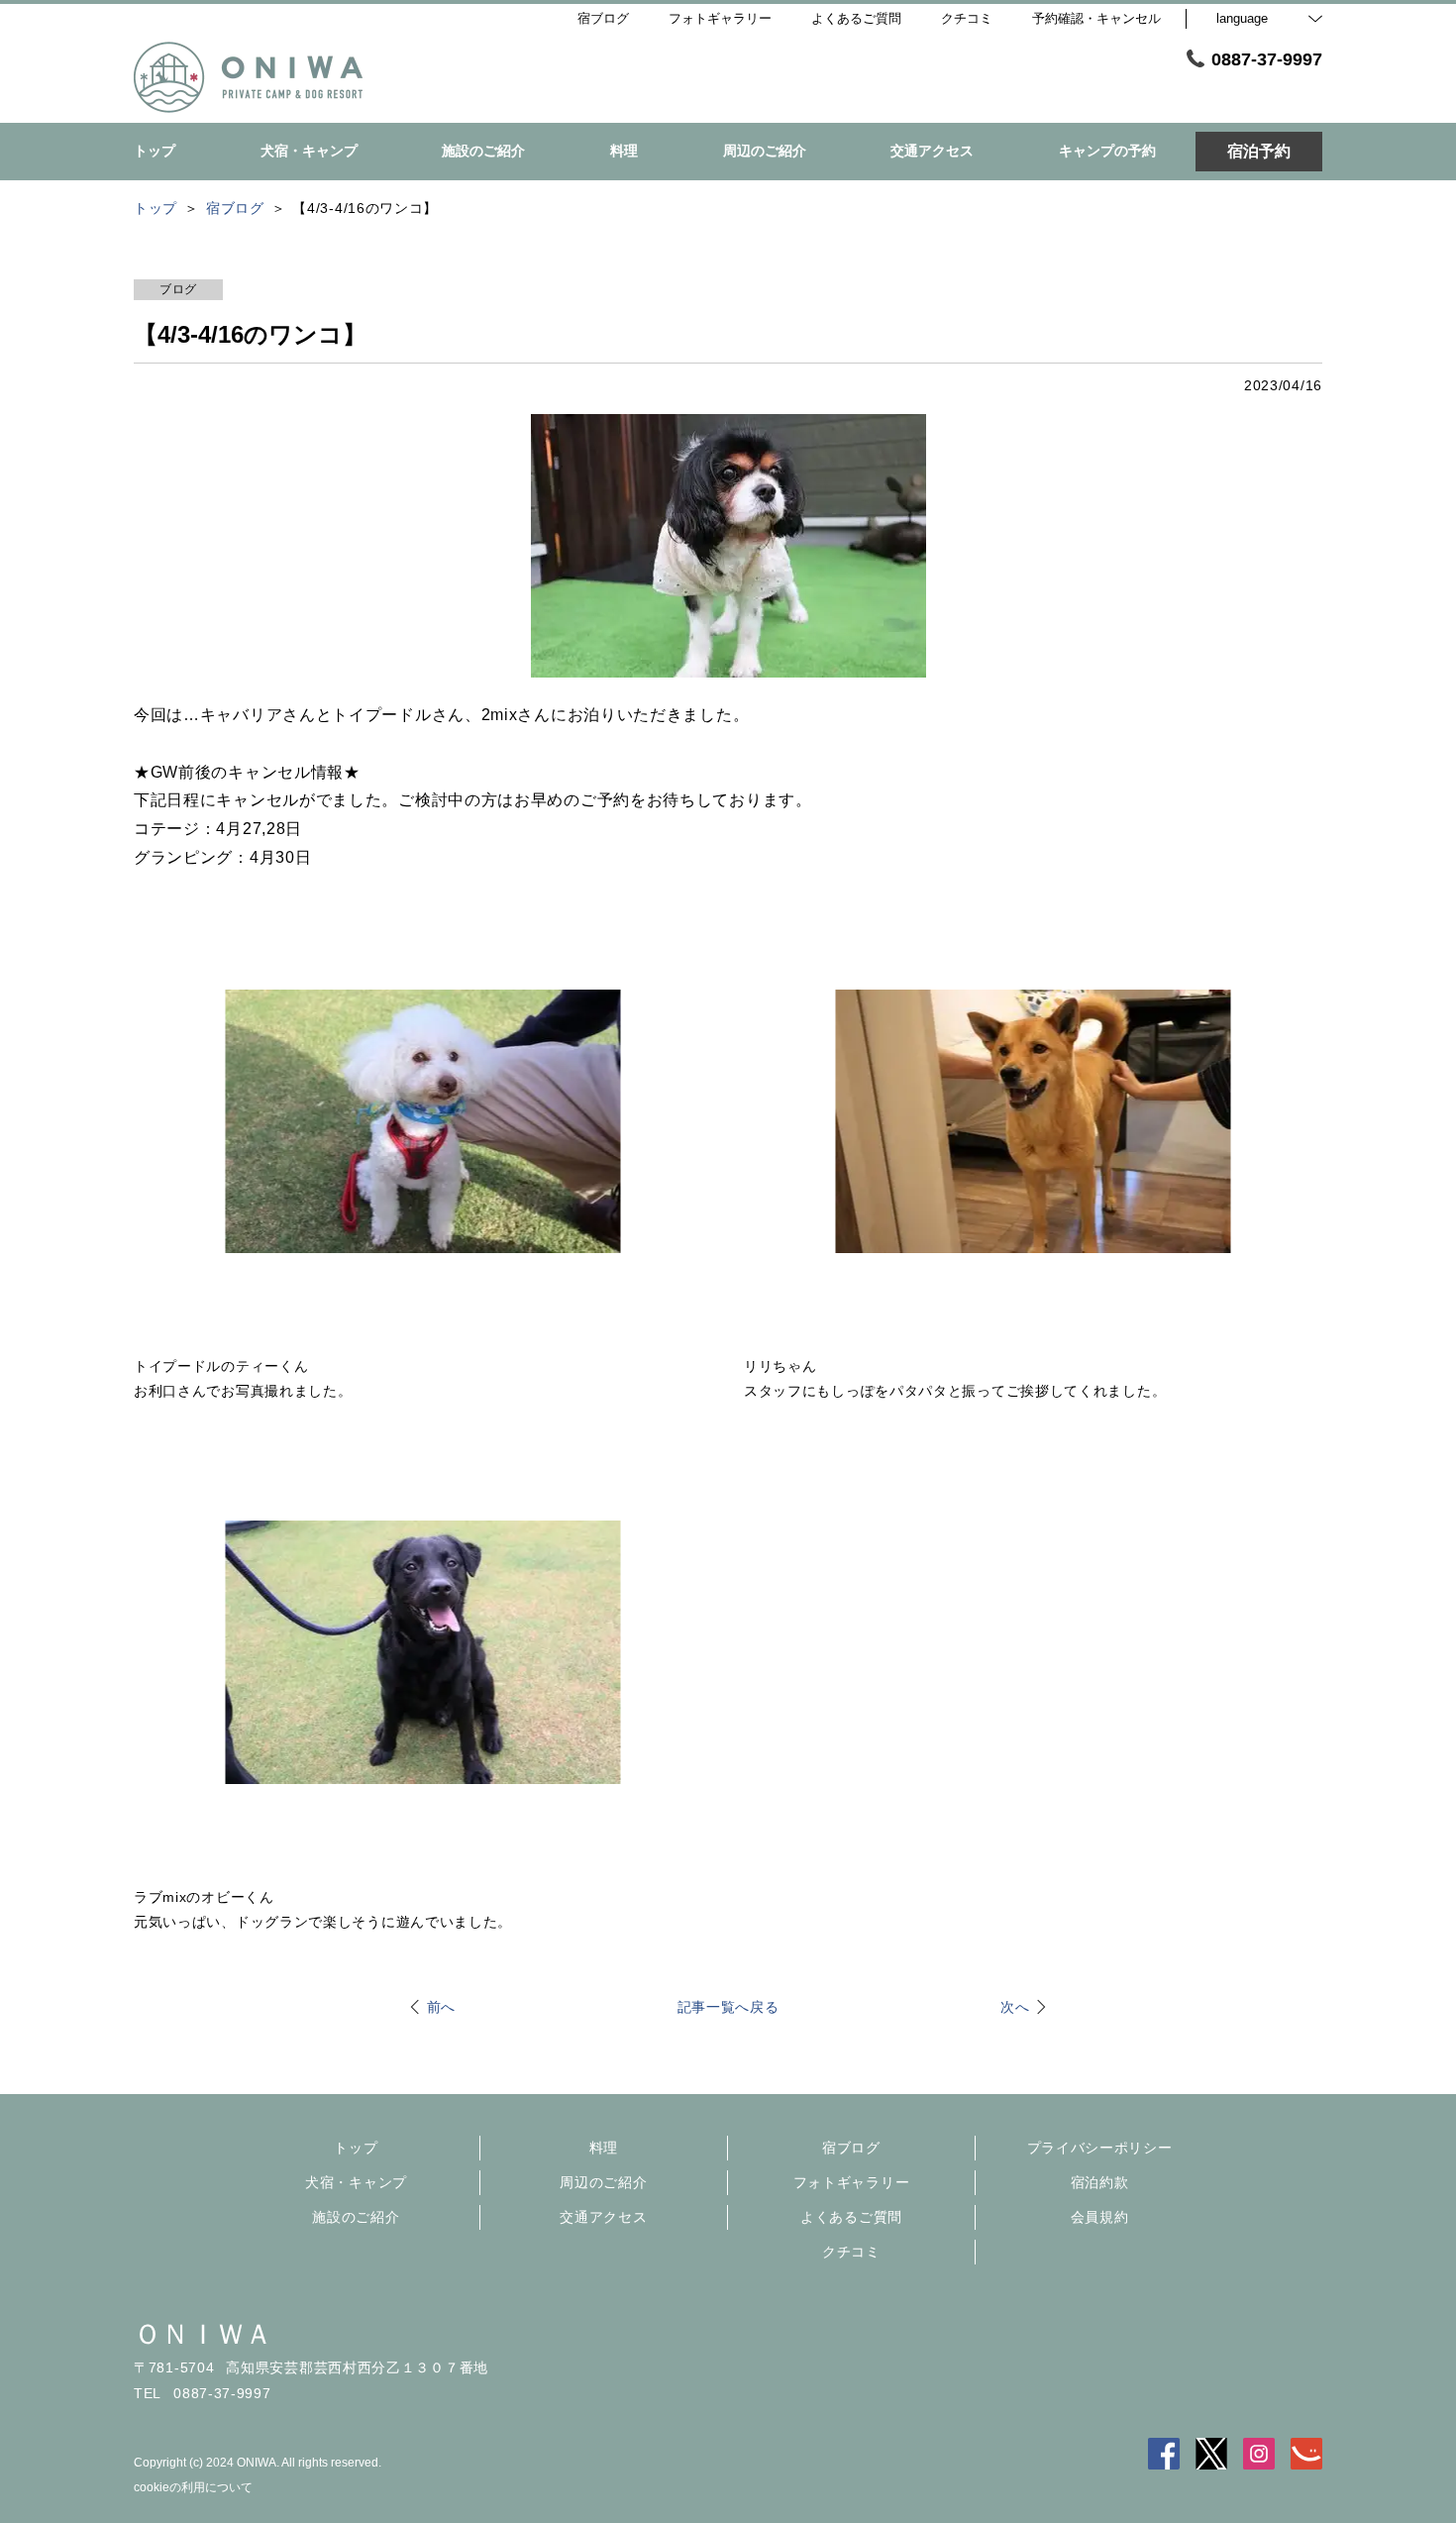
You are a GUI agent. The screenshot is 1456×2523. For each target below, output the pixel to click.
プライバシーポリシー (1100, 2148)
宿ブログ (851, 2148)
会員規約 (1100, 2217)
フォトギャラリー (852, 2182)
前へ (441, 2007)
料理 (604, 2148)
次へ (1015, 2007)
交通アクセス (603, 2217)
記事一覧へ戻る (728, 2007)
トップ (356, 2148)
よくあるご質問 (851, 2217)
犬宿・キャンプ (356, 2182)
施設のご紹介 (356, 2217)
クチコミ (851, 2252)
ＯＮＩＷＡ (203, 2334)
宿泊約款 (1100, 2182)
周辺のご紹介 (603, 2182)
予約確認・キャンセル (1096, 18)
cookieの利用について (193, 2487)
